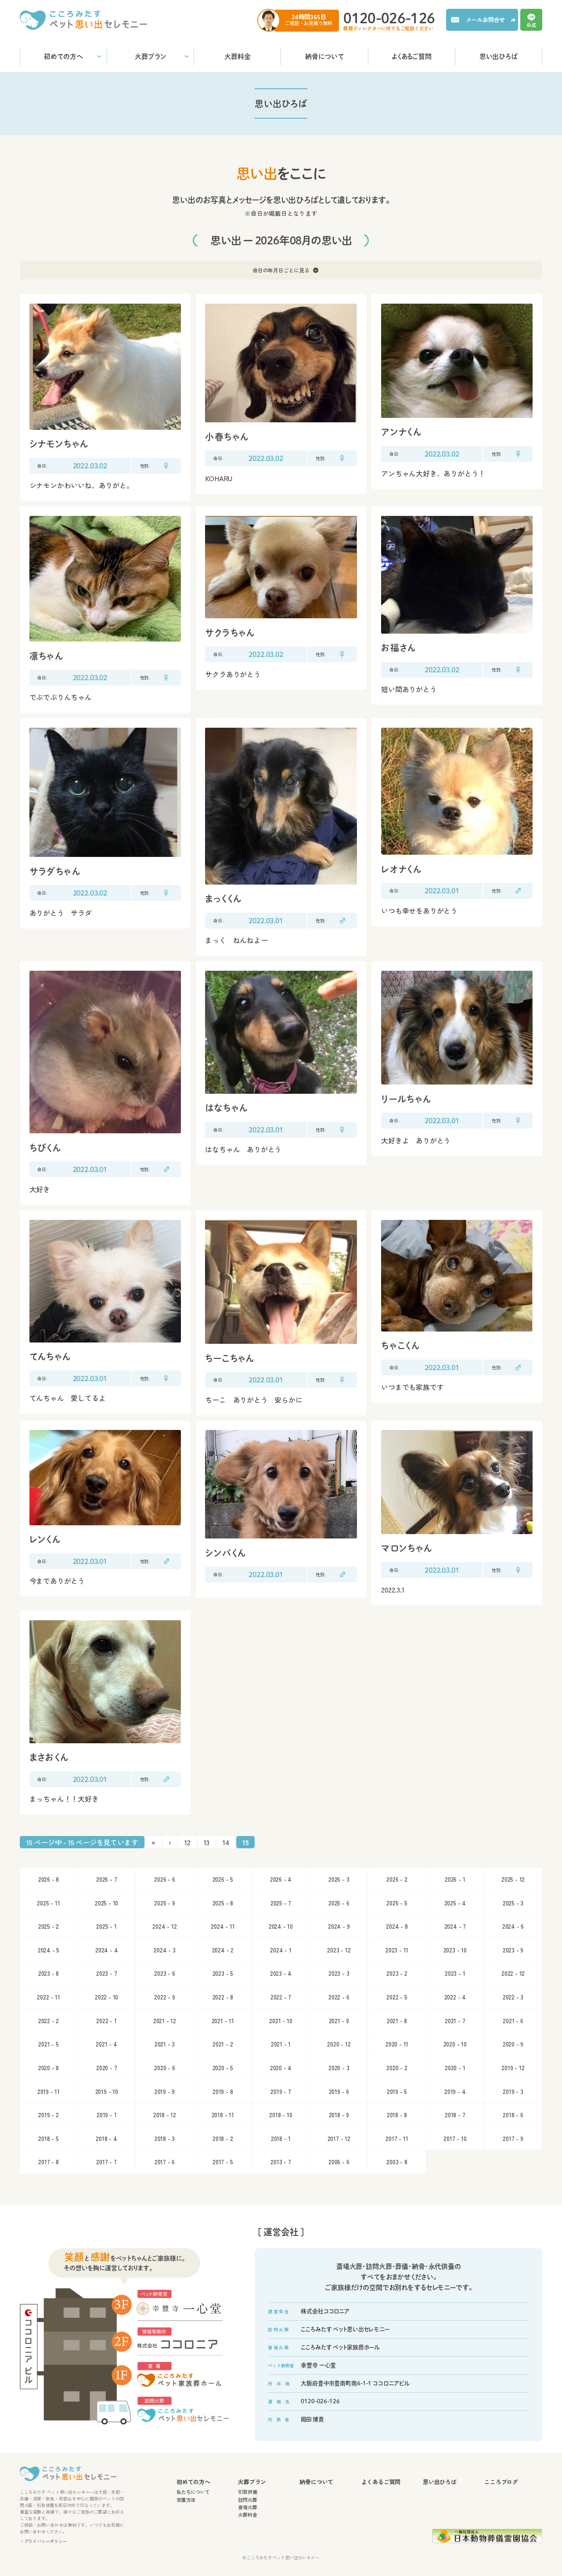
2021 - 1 (281, 2044)
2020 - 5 (223, 2068)
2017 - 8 (48, 2162)
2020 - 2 (397, 2068)
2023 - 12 (339, 1950)
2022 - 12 (513, 1973)
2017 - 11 (397, 2138)
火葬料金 (238, 56)
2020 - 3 (339, 2068)
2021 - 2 (223, 2044)
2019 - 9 (165, 2091)
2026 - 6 (164, 1879)
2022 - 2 (49, 2021)
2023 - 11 (397, 1950)
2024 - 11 (223, 1926)
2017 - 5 (223, 2162)
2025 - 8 (223, 1903)
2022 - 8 (223, 1997)
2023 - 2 (397, 1973)
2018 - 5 (48, 2138)
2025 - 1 (106, 1926)
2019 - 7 (281, 2091)
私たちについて (193, 2492)
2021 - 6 (513, 2021)
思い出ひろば (498, 56)
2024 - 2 (223, 1950)
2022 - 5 (397, 1997)
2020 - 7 (106, 2068)
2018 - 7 (455, 2115)
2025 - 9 (164, 1903)
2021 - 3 (165, 2044)
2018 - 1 (281, 2138)
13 (207, 1842)
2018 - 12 (165, 2115)
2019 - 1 (106, 2115)
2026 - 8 (49, 1879)
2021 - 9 (339, 2021)
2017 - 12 (339, 2138)
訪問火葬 (247, 2500)
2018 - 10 (281, 2115)
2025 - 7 (281, 1903)
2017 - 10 (455, 2138)
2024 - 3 (164, 1950)
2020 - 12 (339, 2044)
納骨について (324, 56)
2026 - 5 (223, 1879)
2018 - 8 (397, 2115)
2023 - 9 (513, 1950)
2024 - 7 (455, 1926)
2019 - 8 (223, 2091)
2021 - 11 (223, 2021)
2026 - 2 (397, 1879)
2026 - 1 (455, 1879)
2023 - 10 (455, 1950)
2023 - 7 (106, 1973)
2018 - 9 (339, 2115)
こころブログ (501, 2482)
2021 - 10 (281, 2021)
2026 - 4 (281, 1879)
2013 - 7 (281, 2162)
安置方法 (186, 2500)
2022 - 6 (339, 1997)
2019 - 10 (107, 2091)
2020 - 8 (49, 2068)
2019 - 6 (339, 2091)
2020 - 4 (281, 2068)
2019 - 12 (513, 2068)
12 (187, 1842)
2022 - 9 (164, 1997)
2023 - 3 (339, 1973)
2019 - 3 (513, 2091)
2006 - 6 (339, 2162)
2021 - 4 (106, 2044)
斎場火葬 (247, 2507)
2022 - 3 (513, 1997)
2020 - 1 (455, 2068)
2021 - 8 (397, 2021)
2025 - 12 (513, 1879)
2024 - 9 (339, 1926)
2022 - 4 (455, 1997)
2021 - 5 (48, 2044)
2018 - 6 (513, 2115)
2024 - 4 (106, 1950)
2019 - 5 (397, 2091)
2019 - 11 (49, 2091)
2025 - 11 (48, 1903)
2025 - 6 (339, 1903)
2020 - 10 (455, 2044)
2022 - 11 (48, 1997)
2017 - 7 (106, 2162)
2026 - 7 (106, 1879)
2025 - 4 (455, 1903)
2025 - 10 (106, 1903)
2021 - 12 (165, 2021)
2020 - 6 (164, 2068)
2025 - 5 (397, 1903)
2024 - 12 (164, 1926)
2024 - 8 (397, 1926)
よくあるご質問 (412, 56)
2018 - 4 (106, 2138)
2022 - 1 (106, 2021)
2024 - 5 (49, 1950)
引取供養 (247, 2492)
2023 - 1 (455, 1973)
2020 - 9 (513, 2044)
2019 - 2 (48, 2115)
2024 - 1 (281, 1950)
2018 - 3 (165, 2138)
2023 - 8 (49, 1973)
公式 (531, 24)
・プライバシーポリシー (43, 2541)
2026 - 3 (339, 1879)
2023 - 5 (223, 1973)
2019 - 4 (455, 2091)
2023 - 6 (164, 1973)
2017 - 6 (165, 2162)
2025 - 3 (513, 1903)
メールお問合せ (486, 20)
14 (226, 1842)
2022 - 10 (106, 1997)
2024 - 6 (513, 1926)
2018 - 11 (223, 2115)
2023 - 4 (281, 1973)
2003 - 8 (397, 2162)
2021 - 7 (455, 2021)
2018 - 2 (223, 2138)
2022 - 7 (281, 1997)
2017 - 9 (513, 2138)
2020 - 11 (397, 2044)
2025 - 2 (49, 1926)
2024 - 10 (281, 1926)
